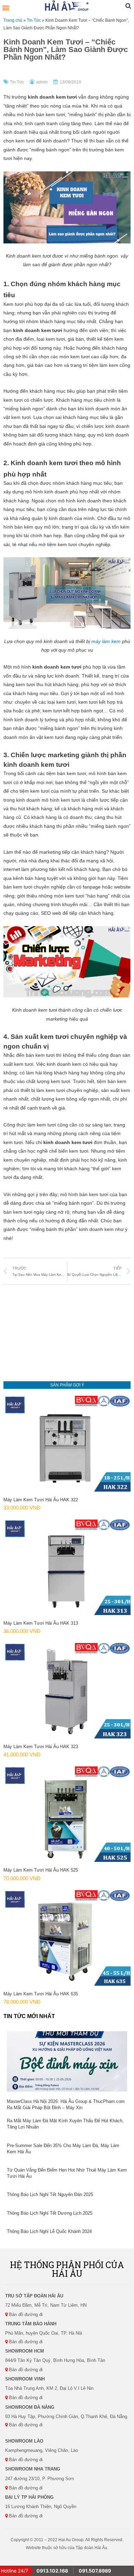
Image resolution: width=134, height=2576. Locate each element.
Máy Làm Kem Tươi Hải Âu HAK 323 (41, 1747)
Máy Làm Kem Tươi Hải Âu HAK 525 (41, 1870)
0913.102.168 (52, 2571)
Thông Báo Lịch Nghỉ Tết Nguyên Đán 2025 (50, 2194)
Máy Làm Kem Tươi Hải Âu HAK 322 (41, 1500)
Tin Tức (34, 20)
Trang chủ (13, 20)
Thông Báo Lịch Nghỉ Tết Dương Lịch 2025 (50, 2213)
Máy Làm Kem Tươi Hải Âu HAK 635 (41, 1994)
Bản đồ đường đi (25, 2314)
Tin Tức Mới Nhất (29, 2016)
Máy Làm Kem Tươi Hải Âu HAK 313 (41, 1623)
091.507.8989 (95, 2571)
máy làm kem (106, 642)
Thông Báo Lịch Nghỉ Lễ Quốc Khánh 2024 (49, 2231)
